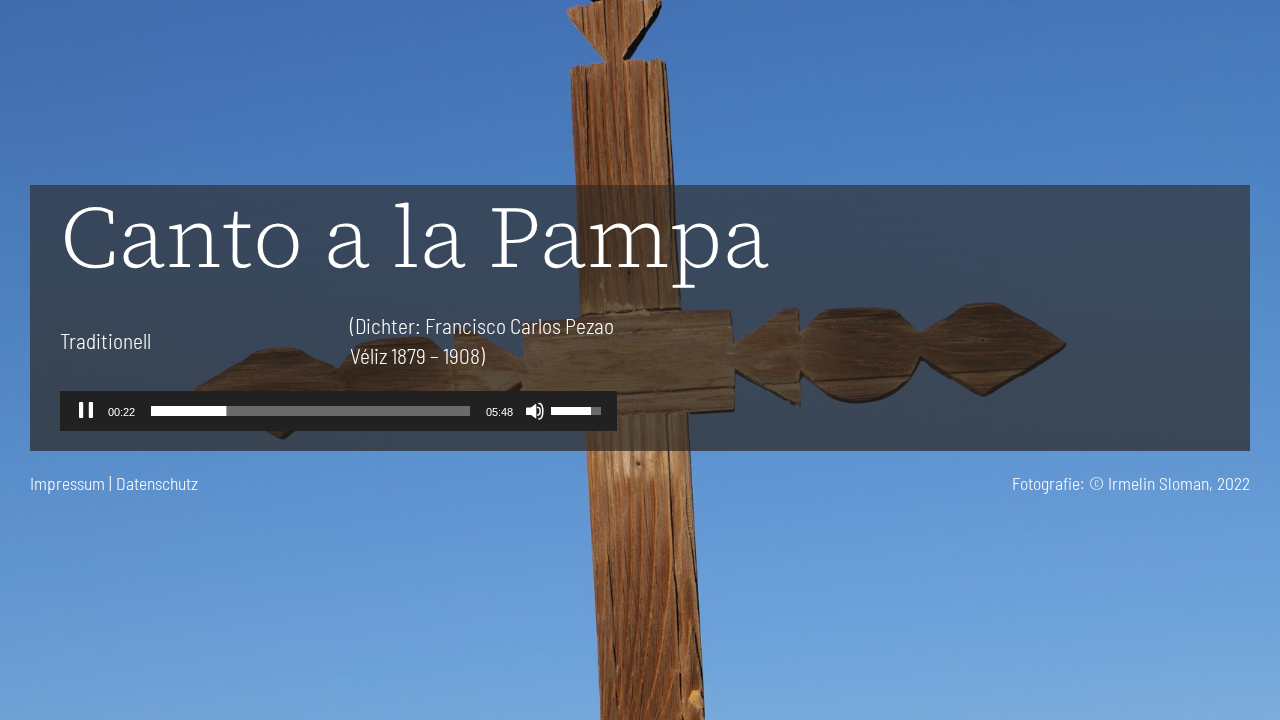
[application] (338, 411)
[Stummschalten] (535, 411)
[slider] (310, 411)
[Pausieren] (86, 411)
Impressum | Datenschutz (114, 483)
